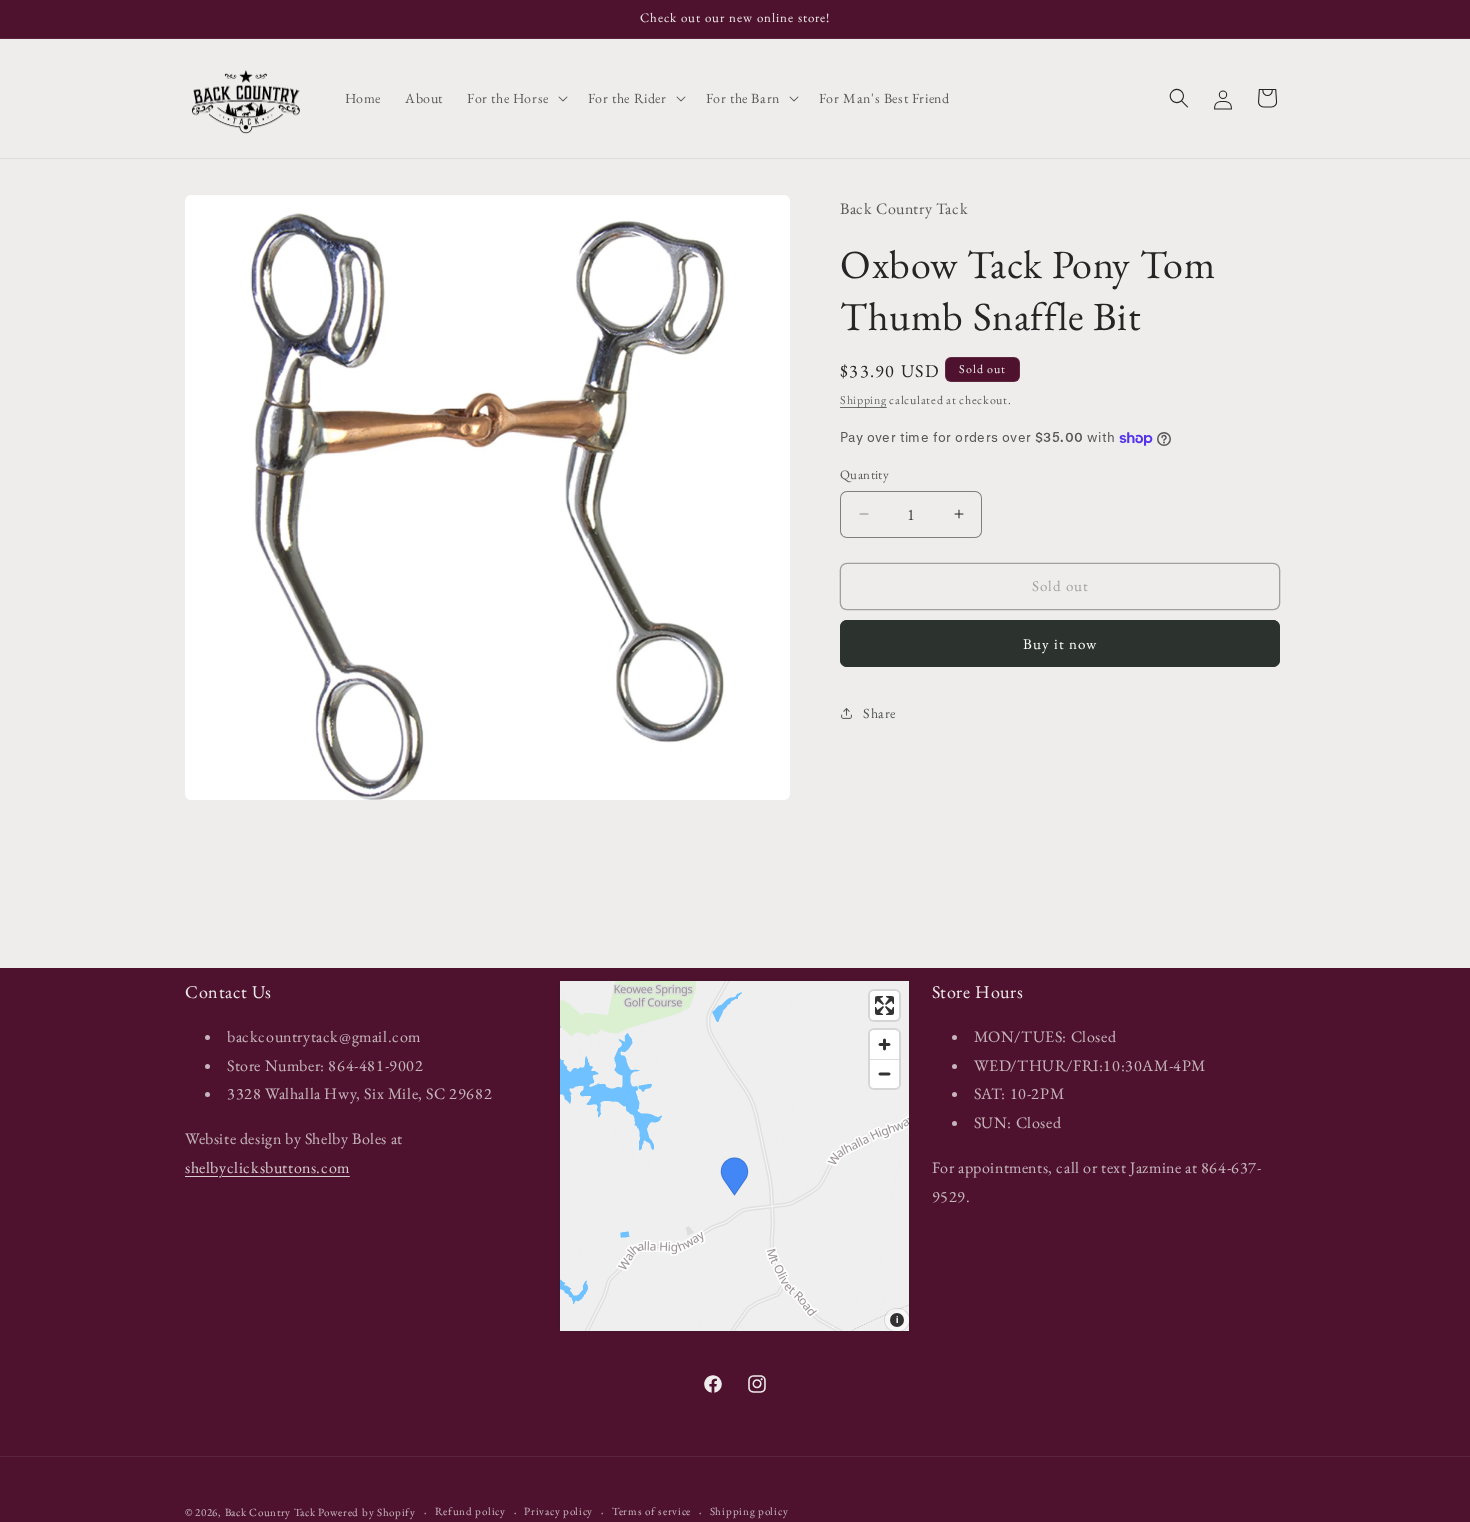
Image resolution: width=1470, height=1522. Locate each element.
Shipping (863, 400)
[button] (515, 98)
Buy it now (1060, 642)
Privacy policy (558, 1511)
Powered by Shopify (367, 1512)
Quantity (864, 474)
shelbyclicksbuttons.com (267, 1167)
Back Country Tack (270, 1512)
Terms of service (651, 1511)
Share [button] (879, 713)
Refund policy (470, 1511)
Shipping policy (749, 1511)
